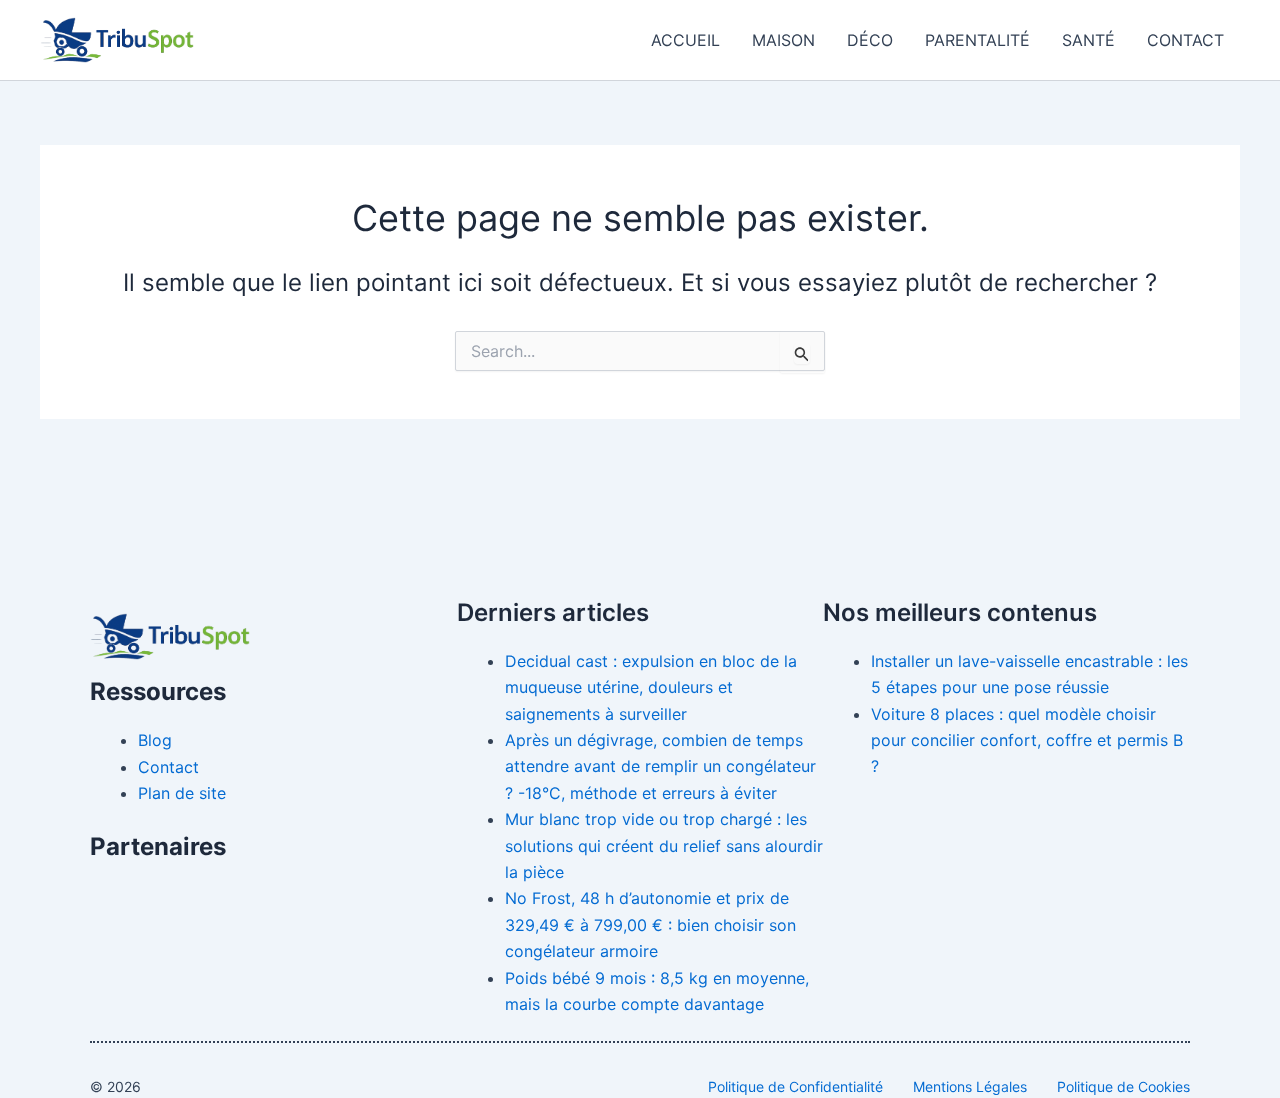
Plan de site (182, 793)
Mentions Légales (970, 1086)
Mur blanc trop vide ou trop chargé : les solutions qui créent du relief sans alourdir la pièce (664, 845)
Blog (155, 740)
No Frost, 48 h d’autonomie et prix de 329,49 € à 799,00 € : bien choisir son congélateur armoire (650, 924)
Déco (870, 40)
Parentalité (977, 40)
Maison (783, 40)
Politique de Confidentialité (795, 1086)
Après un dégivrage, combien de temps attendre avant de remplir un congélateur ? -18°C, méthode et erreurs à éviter (660, 766)
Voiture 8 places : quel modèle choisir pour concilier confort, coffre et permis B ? (1027, 740)
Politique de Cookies (1123, 1086)
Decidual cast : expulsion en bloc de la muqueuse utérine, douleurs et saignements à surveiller (651, 687)
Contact (1185, 40)
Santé (1088, 40)
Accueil (685, 40)
